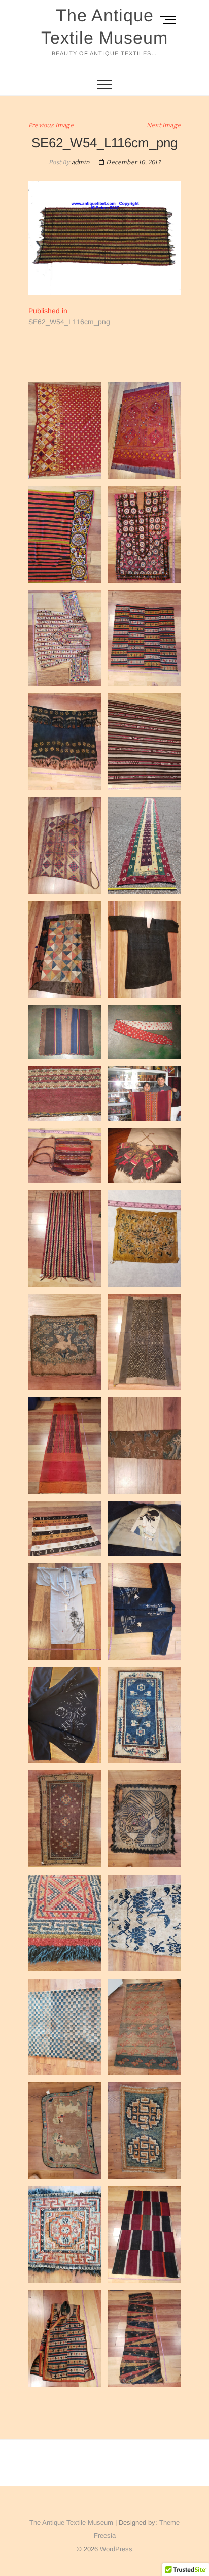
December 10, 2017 (132, 163)
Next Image (164, 126)
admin (80, 163)
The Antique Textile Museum (104, 26)
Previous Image (51, 126)
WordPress (116, 2549)
